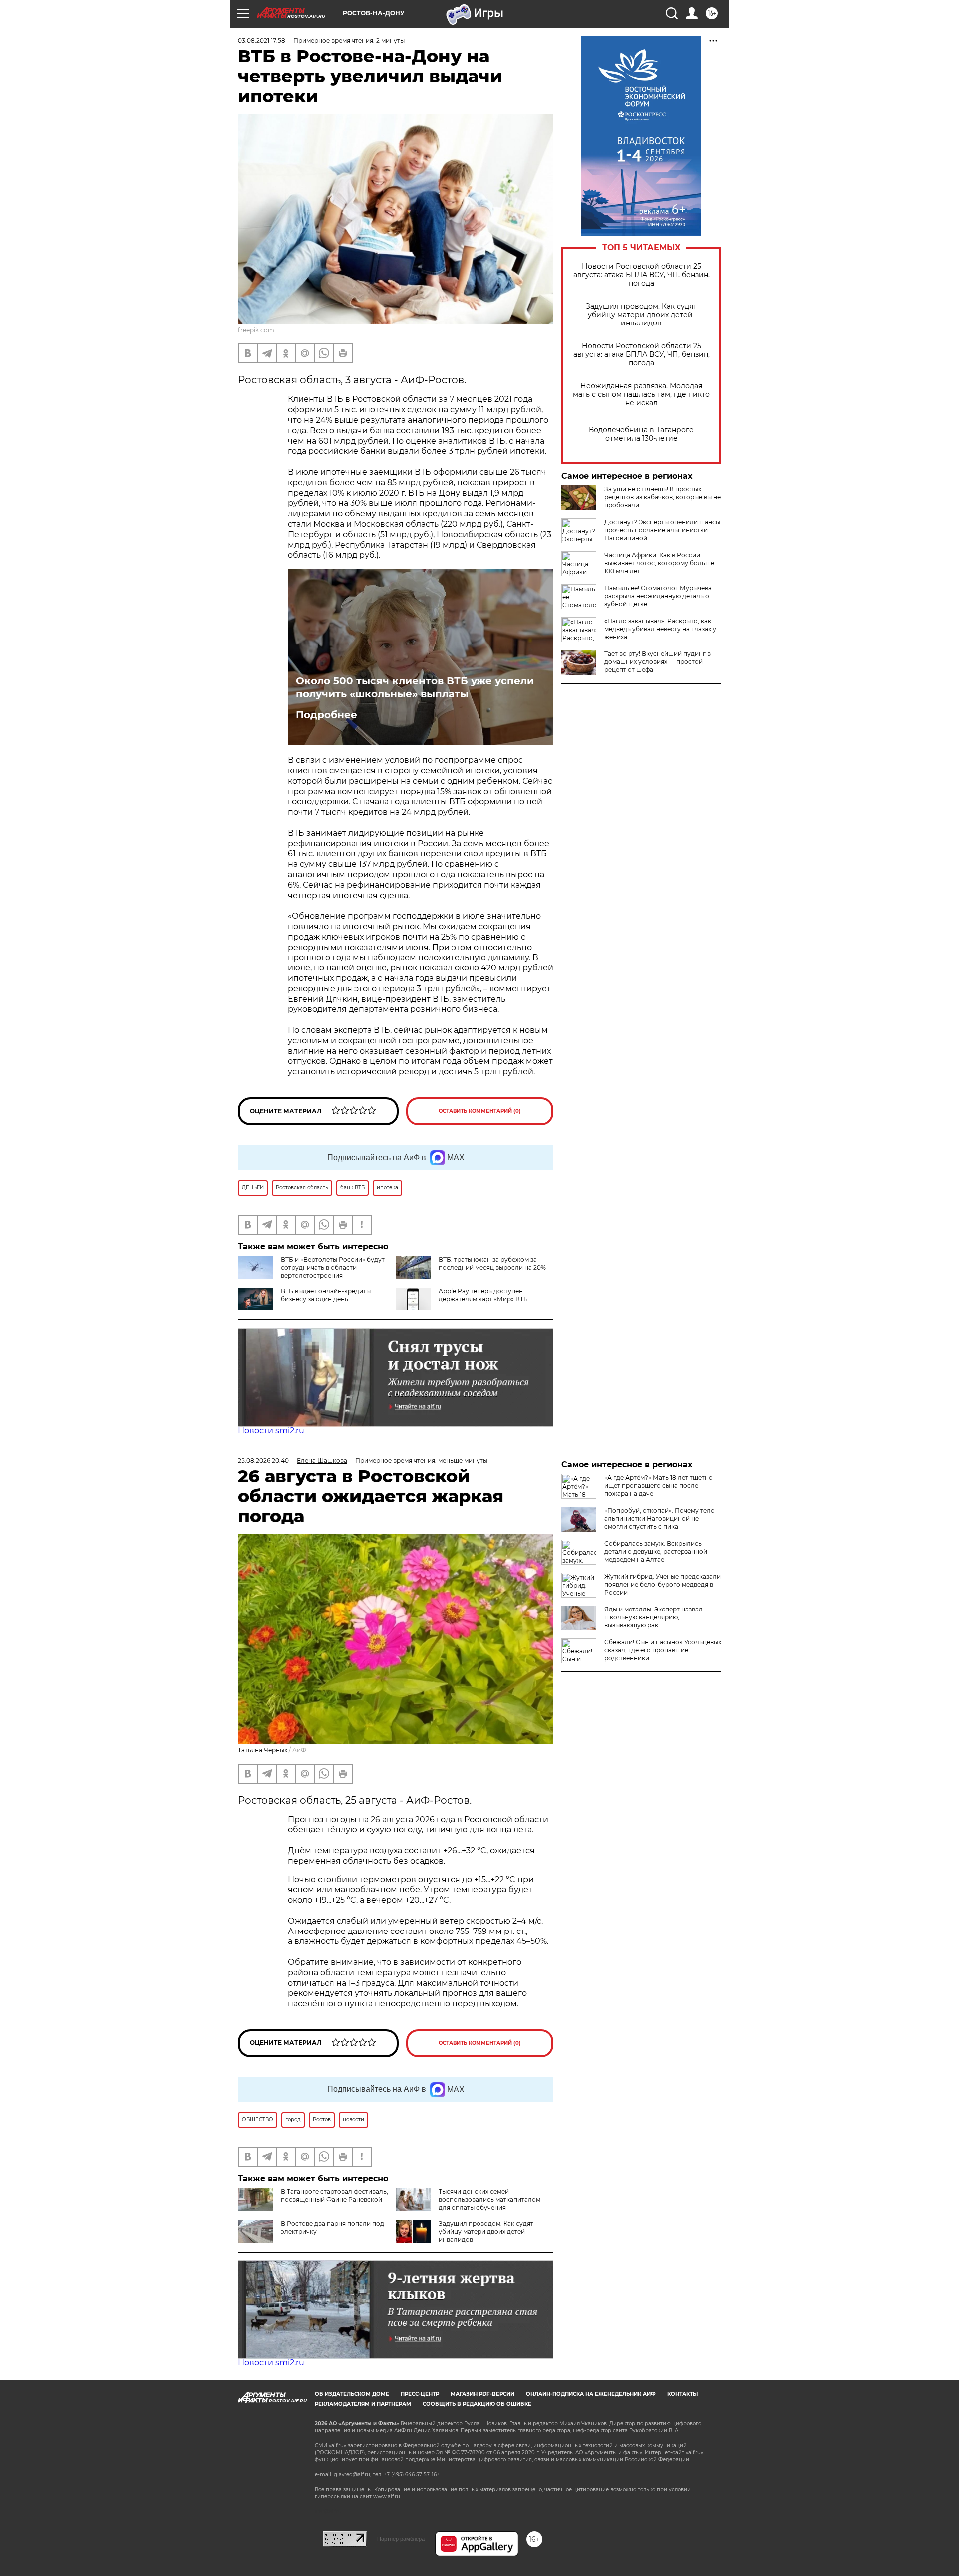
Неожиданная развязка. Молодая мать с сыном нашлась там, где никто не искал (641, 395)
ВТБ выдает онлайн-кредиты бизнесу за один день (326, 1295)
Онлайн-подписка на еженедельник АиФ (591, 2394)
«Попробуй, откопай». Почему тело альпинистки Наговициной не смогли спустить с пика (660, 1518)
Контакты (683, 2394)
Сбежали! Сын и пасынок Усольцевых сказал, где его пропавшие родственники (663, 1650)
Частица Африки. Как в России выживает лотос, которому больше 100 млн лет (659, 563)
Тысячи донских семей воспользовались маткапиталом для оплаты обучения (489, 2199)
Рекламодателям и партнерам (363, 2404)
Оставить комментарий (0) (480, 1111)
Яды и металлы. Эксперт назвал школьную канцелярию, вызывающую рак (654, 1617)
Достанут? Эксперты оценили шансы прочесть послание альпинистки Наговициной (662, 530)
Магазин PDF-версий (482, 2394)
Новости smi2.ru (271, 1431)
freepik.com (256, 330)
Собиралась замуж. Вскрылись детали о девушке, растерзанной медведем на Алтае (656, 1551)
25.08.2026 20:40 (263, 1460)
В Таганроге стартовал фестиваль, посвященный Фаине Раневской (334, 2195)
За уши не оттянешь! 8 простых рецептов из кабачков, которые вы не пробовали (663, 497)
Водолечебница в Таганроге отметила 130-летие (641, 434)
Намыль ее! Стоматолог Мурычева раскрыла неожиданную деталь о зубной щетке (658, 596)
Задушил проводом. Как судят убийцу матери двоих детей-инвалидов (641, 315)
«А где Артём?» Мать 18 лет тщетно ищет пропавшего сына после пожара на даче (659, 1485)
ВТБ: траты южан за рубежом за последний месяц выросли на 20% (492, 1263)
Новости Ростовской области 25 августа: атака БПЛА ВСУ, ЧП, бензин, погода (642, 275)
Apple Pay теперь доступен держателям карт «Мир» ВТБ (483, 1295)
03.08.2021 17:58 (261, 41)
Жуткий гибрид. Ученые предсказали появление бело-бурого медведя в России (663, 1584)
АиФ (299, 1750)
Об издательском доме (352, 2394)
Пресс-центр (420, 2394)
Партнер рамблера (401, 2539)
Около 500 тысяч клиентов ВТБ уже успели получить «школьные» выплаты (415, 687)
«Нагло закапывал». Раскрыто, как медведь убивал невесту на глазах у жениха (660, 629)
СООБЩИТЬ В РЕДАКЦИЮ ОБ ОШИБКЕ (477, 2404)
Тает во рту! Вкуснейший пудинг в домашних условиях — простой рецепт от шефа (658, 662)
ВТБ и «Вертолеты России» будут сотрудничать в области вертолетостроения (333, 1267)
